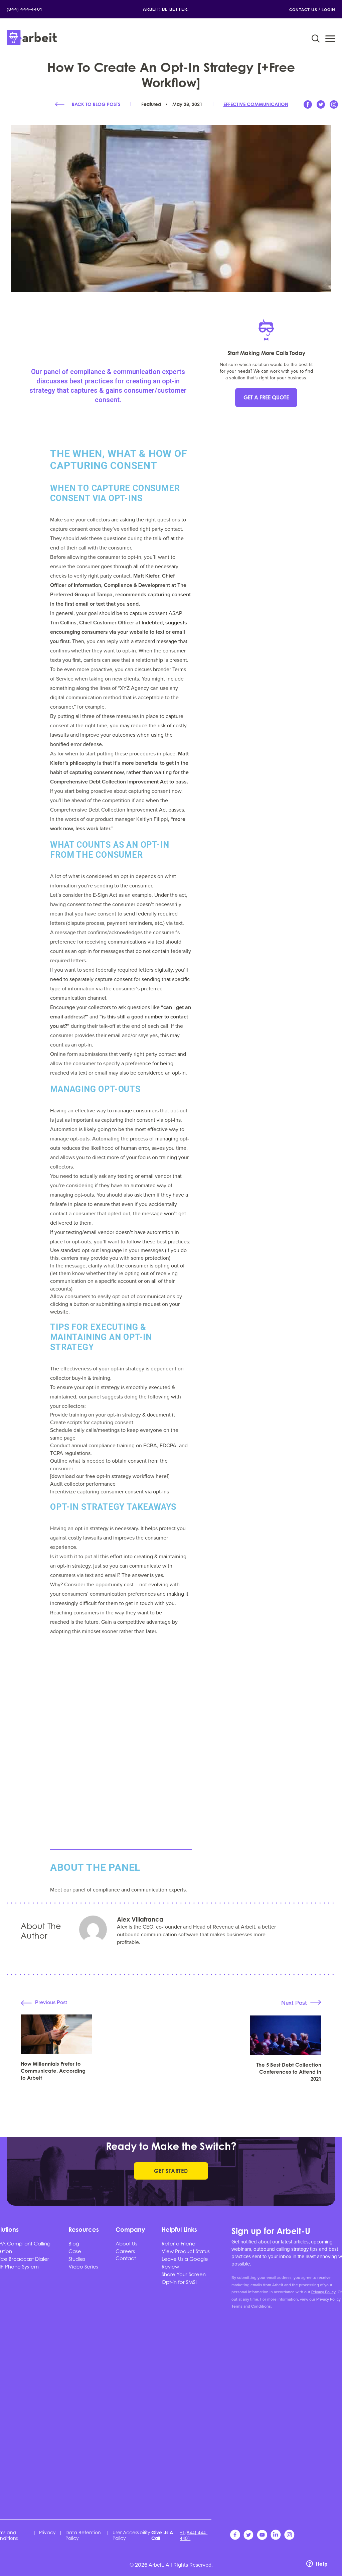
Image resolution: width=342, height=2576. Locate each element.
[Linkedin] (276, 2538)
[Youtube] (263, 2538)
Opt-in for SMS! (179, 2282)
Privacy (47, 2532)
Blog (74, 2243)
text (89, 1575)
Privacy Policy (323, 2292)
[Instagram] (334, 107)
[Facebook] (308, 107)
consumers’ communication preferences (109, 1594)
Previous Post (51, 2002)
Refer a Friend (179, 2243)
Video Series (83, 2266)
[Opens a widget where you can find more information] (317, 2564)
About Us (126, 2243)
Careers (125, 2251)
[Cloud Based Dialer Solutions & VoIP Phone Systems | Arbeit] (32, 38)
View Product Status (186, 2251)
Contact (126, 2258)
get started (171, 2171)
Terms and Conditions (251, 2306)
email (111, 1575)
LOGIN (328, 10)
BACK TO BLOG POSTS (96, 104)
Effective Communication (256, 104)
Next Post (294, 2003)
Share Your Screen (184, 2274)
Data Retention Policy (83, 2535)
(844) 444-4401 (24, 9)
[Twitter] (321, 107)
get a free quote (266, 397)
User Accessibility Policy (131, 2535)
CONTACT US (303, 10)
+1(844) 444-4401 (194, 2535)
